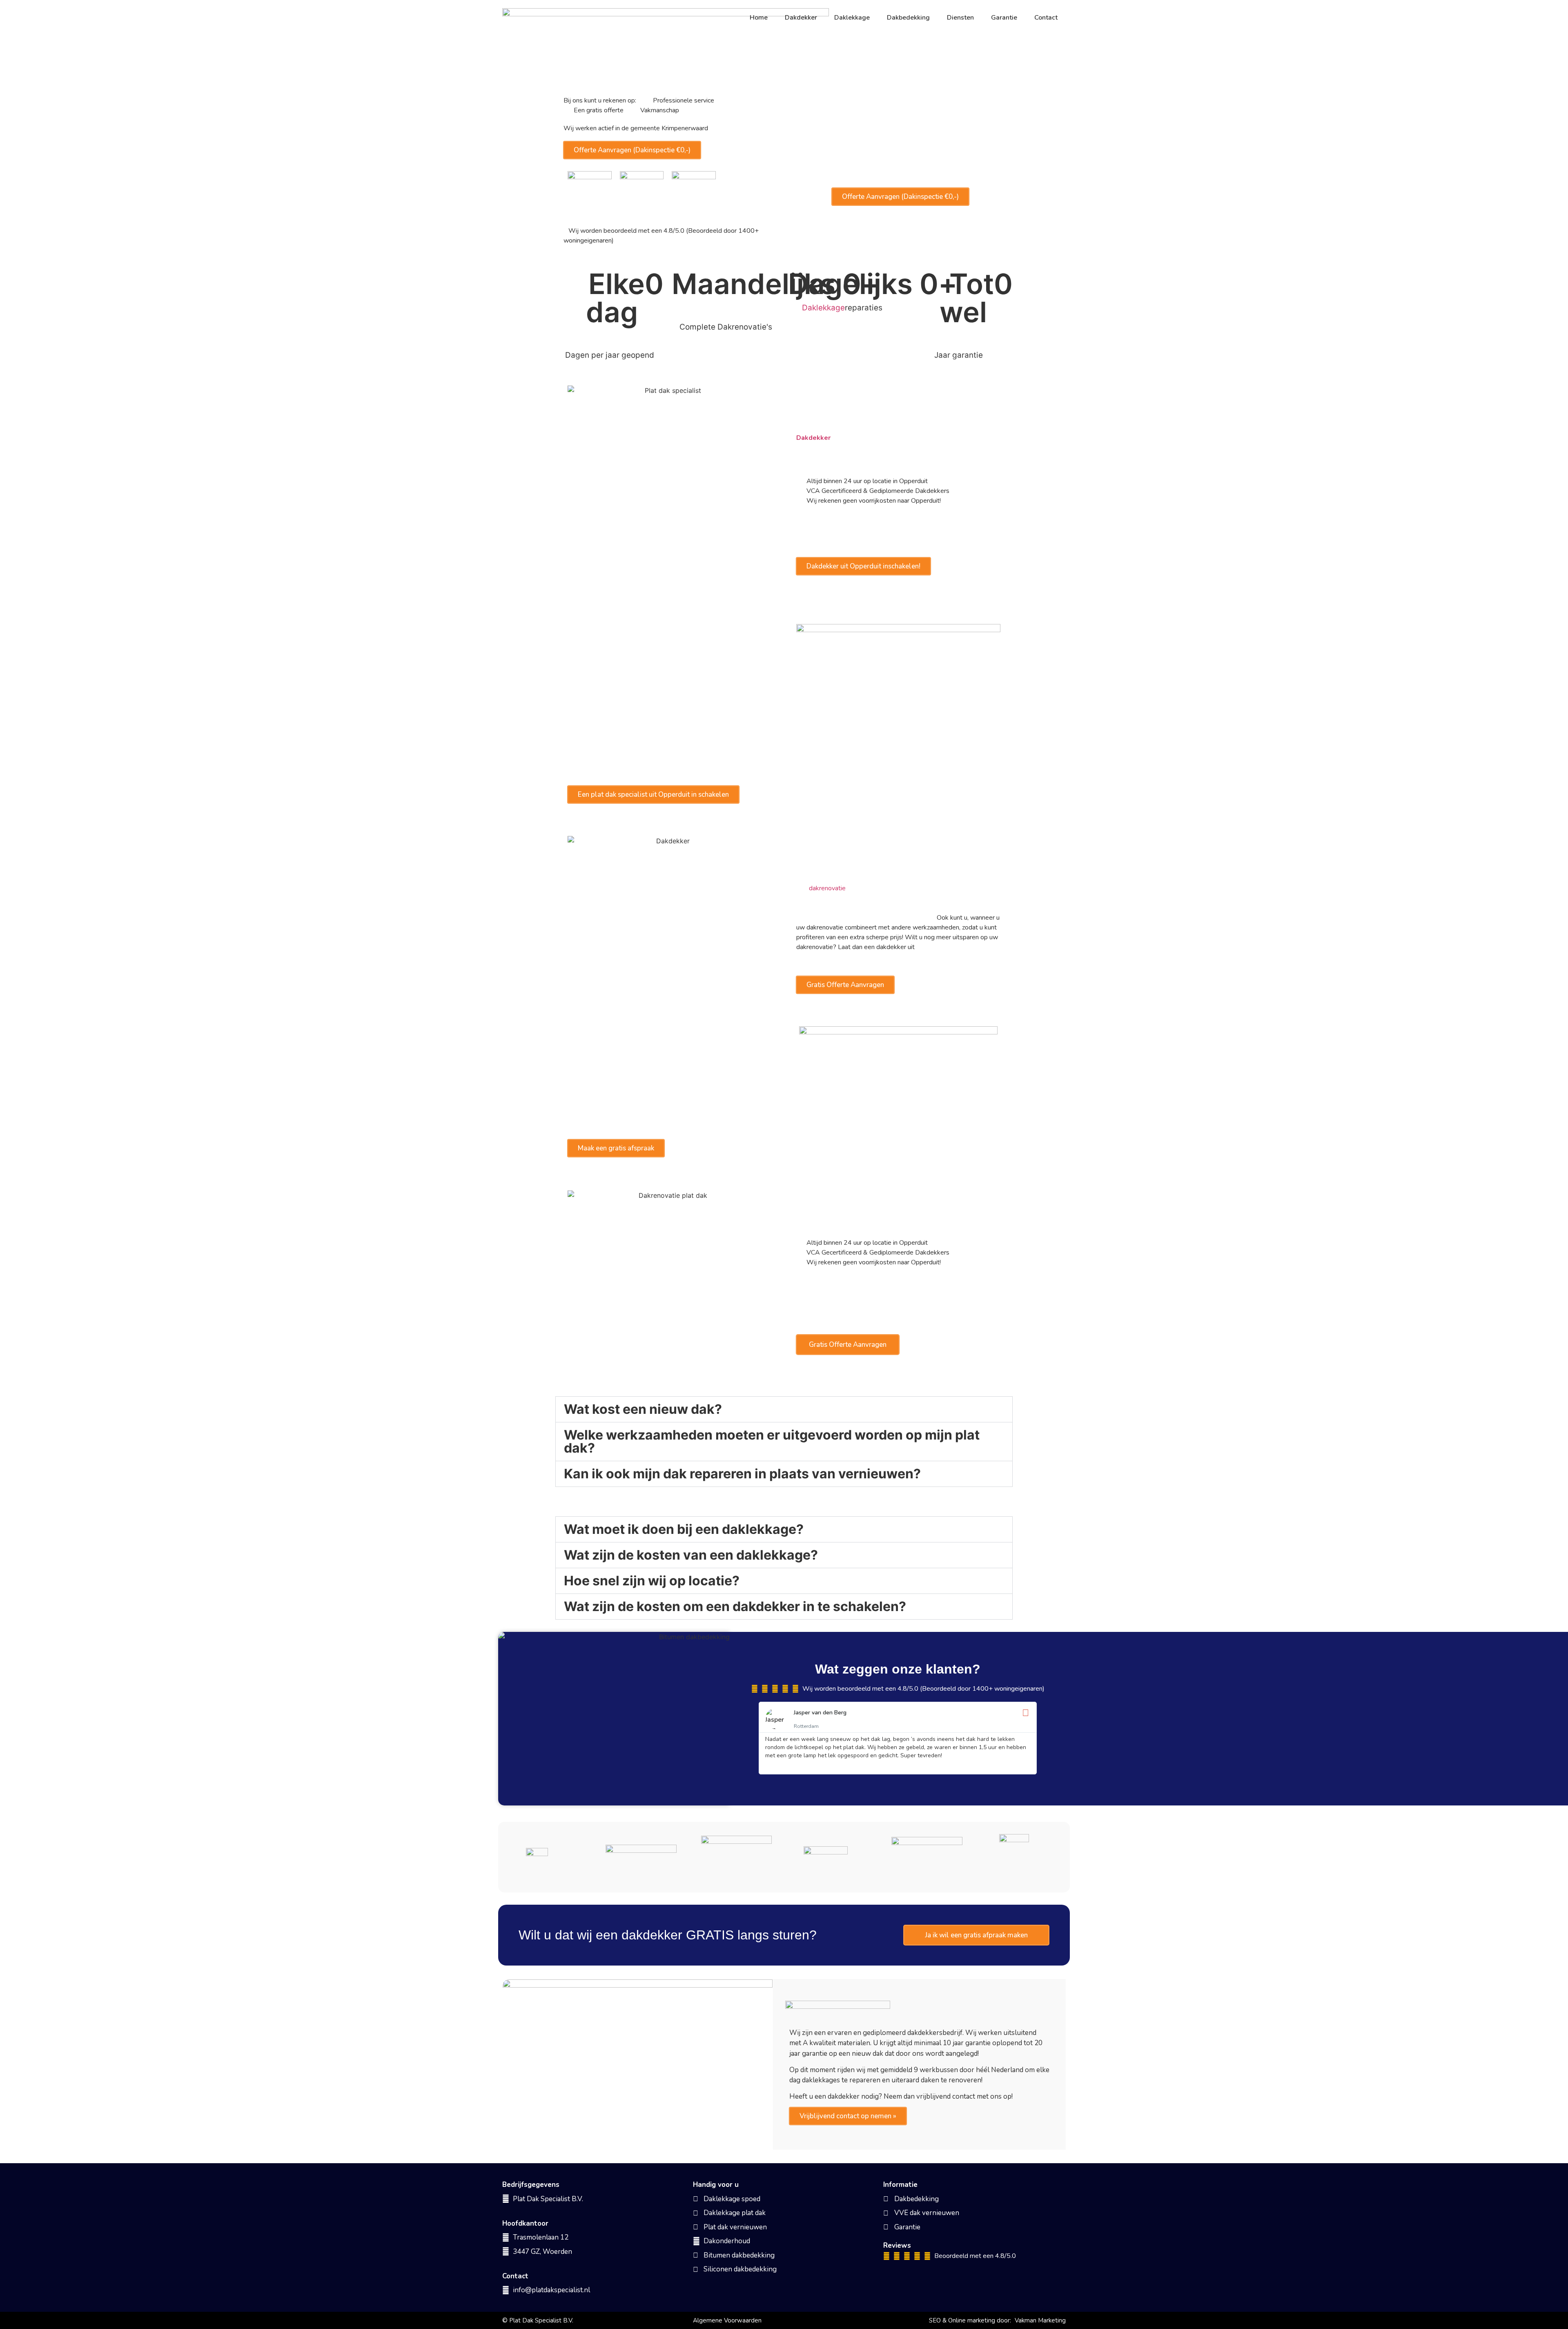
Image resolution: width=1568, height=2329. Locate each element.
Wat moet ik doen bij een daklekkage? (684, 1529)
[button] (784, 1409)
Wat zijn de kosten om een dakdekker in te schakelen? (735, 1606)
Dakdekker (801, 18)
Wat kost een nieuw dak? (643, 1409)
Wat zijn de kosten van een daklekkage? (691, 1555)
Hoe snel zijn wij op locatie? (652, 1581)
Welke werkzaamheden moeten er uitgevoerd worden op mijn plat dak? (772, 1441)
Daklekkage (852, 18)
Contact (1046, 18)
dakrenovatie (827, 888)
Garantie (1004, 18)
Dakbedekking (908, 18)
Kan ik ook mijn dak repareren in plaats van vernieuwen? (742, 1474)
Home (759, 18)
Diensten (960, 18)
